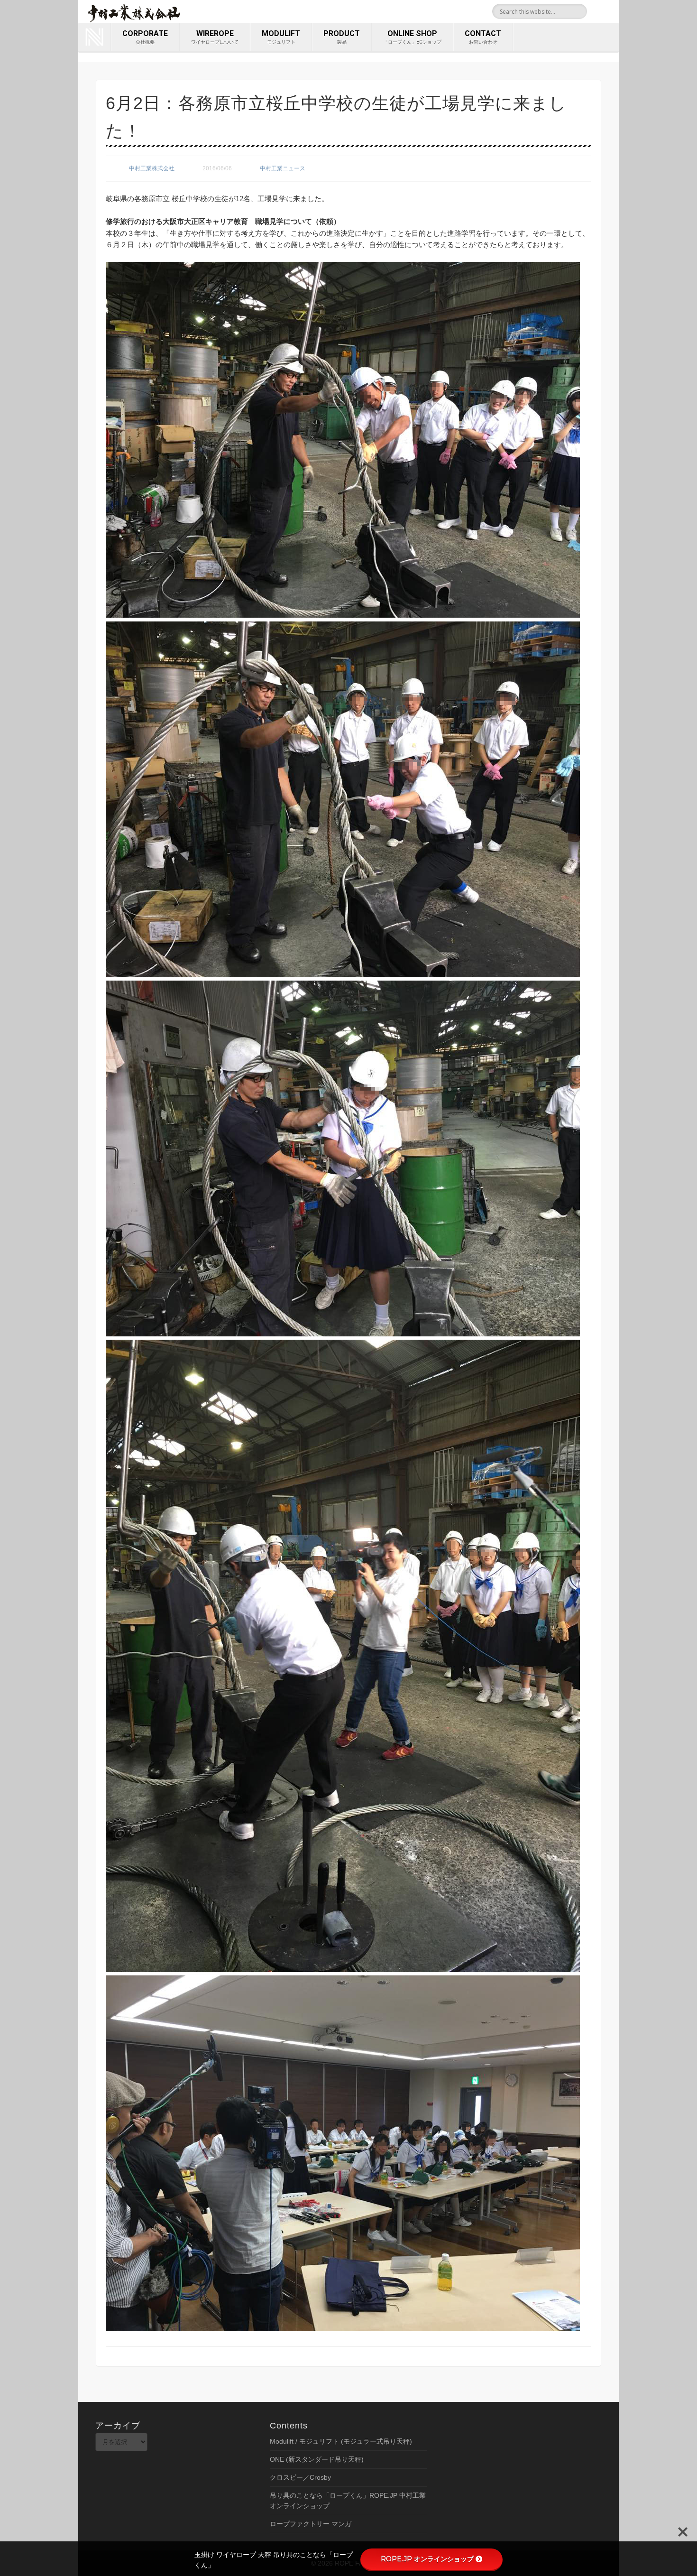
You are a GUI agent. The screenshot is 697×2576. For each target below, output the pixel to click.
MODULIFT (281, 37)
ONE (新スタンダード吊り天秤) (317, 2459)
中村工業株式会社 (152, 168)
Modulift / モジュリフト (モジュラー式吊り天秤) (341, 2441)
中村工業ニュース (283, 168)
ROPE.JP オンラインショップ (427, 2559)
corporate (145, 37)
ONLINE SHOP (412, 37)
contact (483, 37)
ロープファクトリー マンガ (311, 2524)
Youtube (608, 11)
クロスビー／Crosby (300, 2477)
